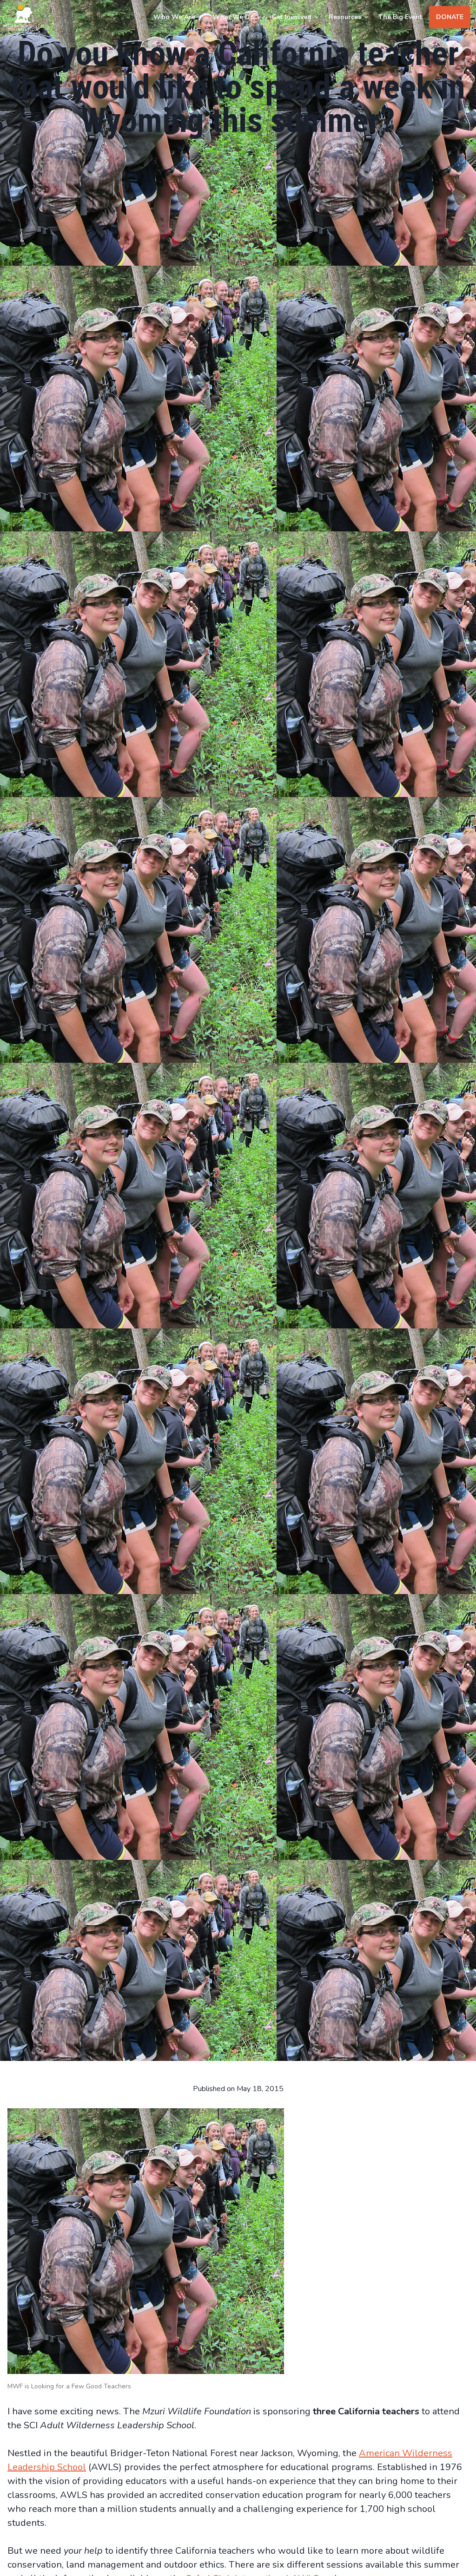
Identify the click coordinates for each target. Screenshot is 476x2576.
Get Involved (291, 17)
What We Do (233, 17)
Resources (345, 17)
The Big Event (400, 17)
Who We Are (174, 17)
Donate (450, 17)
